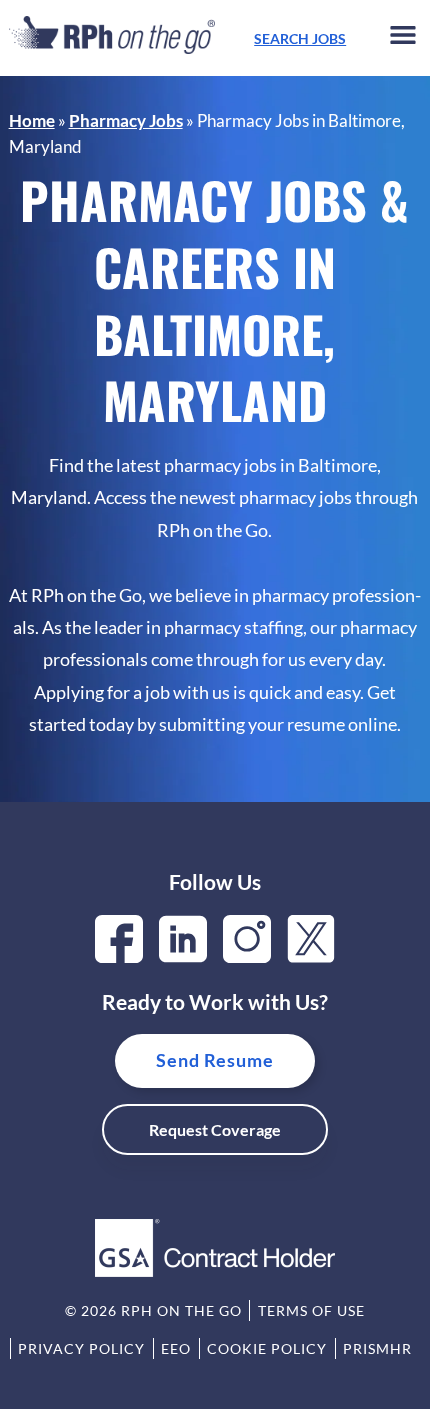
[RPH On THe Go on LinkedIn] (183, 956)
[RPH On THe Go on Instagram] (247, 956)
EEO (176, 1348)
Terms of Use (311, 1310)
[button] (403, 38)
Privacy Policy (81, 1348)
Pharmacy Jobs (126, 120)
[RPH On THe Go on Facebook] (119, 956)
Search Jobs (300, 38)
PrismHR (377, 1348)
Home (32, 120)
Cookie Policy (267, 1348)
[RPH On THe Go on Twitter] (311, 956)
